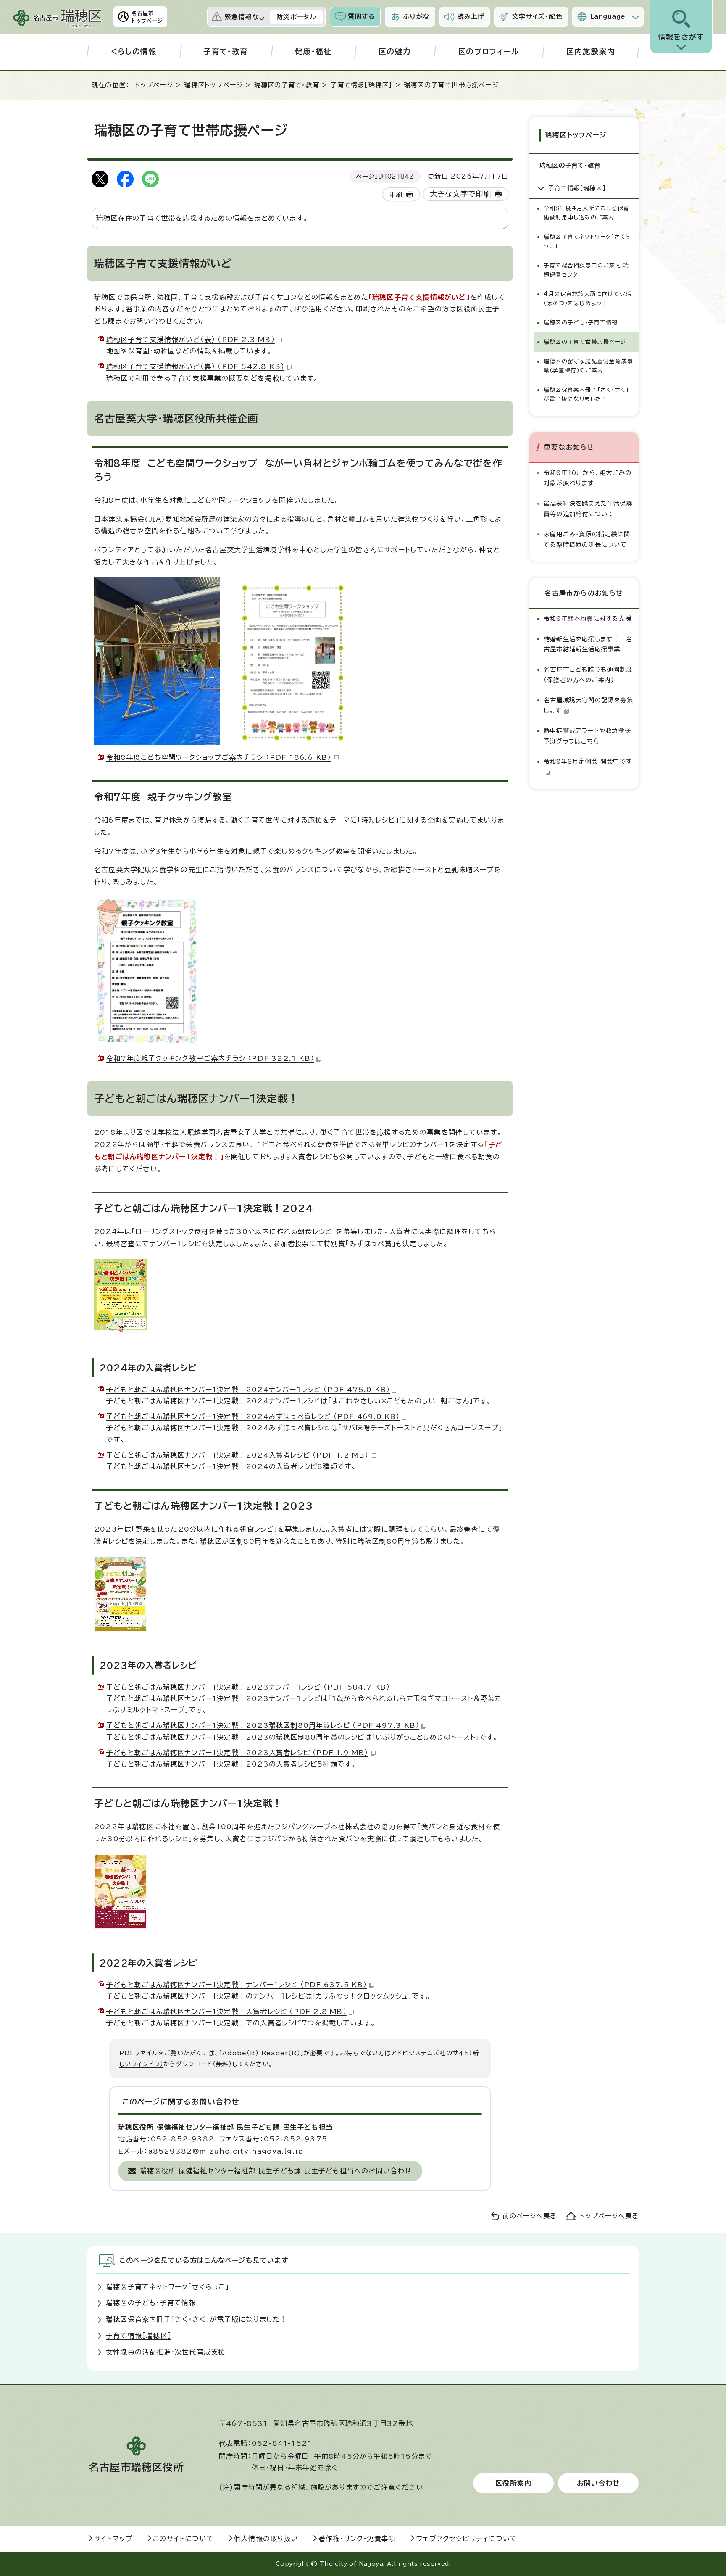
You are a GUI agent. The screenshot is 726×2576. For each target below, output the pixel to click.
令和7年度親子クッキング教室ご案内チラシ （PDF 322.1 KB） (210, 1058)
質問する (362, 17)
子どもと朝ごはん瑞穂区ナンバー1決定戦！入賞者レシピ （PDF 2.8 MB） (226, 2012)
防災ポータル (296, 17)
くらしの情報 (134, 51)
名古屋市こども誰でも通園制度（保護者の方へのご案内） (588, 674)
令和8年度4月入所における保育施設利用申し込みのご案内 (587, 213)
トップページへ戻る (609, 2216)
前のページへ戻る (530, 2216)
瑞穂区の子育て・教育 (287, 85)
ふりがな (416, 17)
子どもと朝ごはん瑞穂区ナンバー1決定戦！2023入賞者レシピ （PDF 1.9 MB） (237, 1753)
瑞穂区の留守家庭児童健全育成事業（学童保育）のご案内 (588, 366)
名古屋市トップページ (147, 17)
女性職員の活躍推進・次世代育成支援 (166, 2352)
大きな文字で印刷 (461, 194)
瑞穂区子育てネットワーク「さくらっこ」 (587, 241)
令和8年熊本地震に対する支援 (588, 618)
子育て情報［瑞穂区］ (361, 85)
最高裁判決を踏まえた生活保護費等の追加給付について (588, 508)
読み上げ (471, 17)
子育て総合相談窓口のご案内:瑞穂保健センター (586, 270)
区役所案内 (513, 2483)
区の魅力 (395, 51)
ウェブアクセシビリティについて (467, 2539)
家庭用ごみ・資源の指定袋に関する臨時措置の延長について (587, 539)
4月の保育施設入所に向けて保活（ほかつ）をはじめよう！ (588, 299)
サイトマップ (113, 2539)
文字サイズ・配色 (537, 17)
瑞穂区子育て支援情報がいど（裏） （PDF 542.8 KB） (195, 366)
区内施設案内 (591, 51)
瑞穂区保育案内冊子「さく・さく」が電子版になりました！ (586, 394)
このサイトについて (183, 2539)
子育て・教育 (226, 51)
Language (608, 17)
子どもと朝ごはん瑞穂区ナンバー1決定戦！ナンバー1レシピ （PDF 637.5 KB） (237, 1985)
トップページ (154, 85)
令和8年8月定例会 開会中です (588, 761)
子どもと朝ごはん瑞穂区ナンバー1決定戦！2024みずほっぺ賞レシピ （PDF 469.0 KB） (253, 1416)
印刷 (396, 194)
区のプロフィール (489, 51)
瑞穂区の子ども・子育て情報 (581, 323)
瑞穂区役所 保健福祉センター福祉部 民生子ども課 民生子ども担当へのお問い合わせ (276, 2171)
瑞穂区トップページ (213, 85)
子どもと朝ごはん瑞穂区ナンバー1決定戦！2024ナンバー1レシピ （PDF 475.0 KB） (248, 1390)
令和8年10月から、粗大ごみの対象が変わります (588, 478)
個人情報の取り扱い (266, 2539)
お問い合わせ (598, 2483)
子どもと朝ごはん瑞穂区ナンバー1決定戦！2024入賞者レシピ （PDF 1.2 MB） (238, 1455)
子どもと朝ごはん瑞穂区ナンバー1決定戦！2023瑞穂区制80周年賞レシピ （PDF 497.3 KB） (263, 1725)
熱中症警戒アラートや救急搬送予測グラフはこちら (587, 736)
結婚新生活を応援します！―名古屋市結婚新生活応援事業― (588, 644)
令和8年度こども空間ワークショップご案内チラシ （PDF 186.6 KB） (219, 757)
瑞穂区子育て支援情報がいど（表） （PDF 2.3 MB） (191, 340)
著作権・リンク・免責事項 (357, 2539)
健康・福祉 (313, 51)
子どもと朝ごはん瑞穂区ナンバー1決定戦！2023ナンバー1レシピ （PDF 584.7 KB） (248, 1687)
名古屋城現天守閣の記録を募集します (588, 705)
